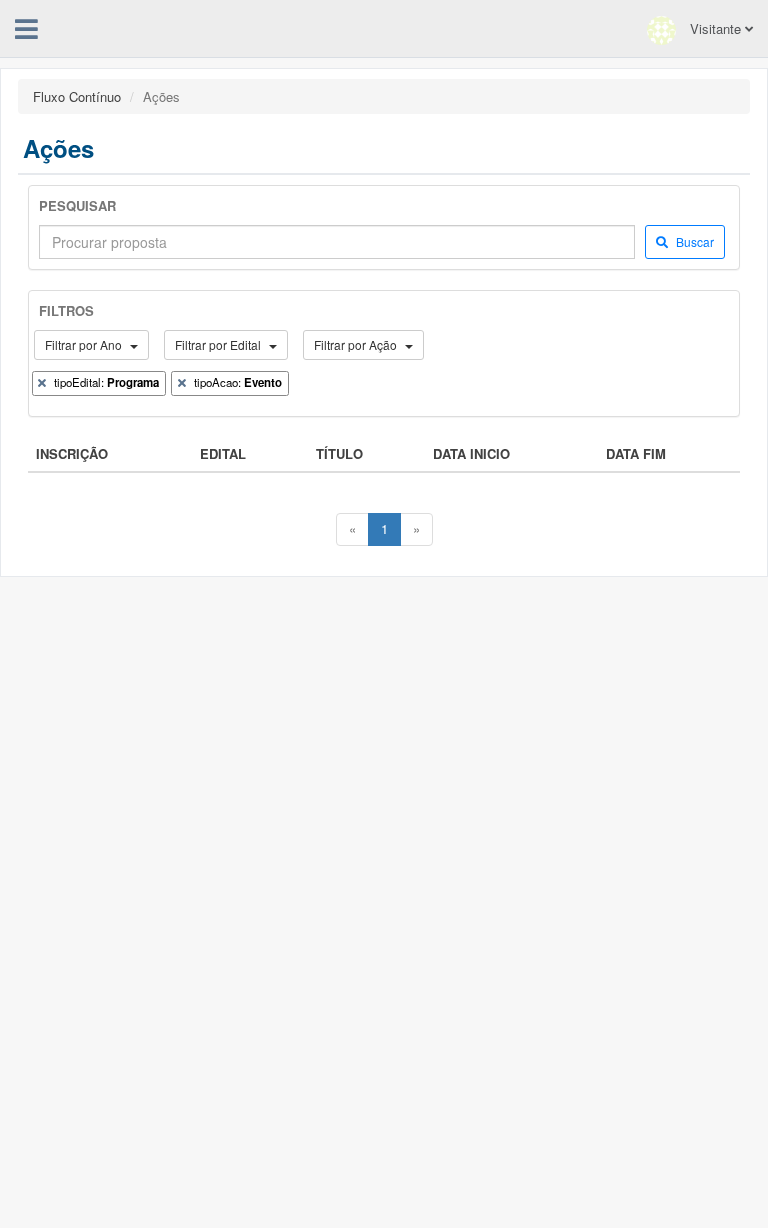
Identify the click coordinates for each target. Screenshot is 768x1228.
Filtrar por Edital (219, 344)
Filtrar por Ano (85, 344)
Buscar (693, 241)
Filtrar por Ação (357, 344)
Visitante (715, 28)
